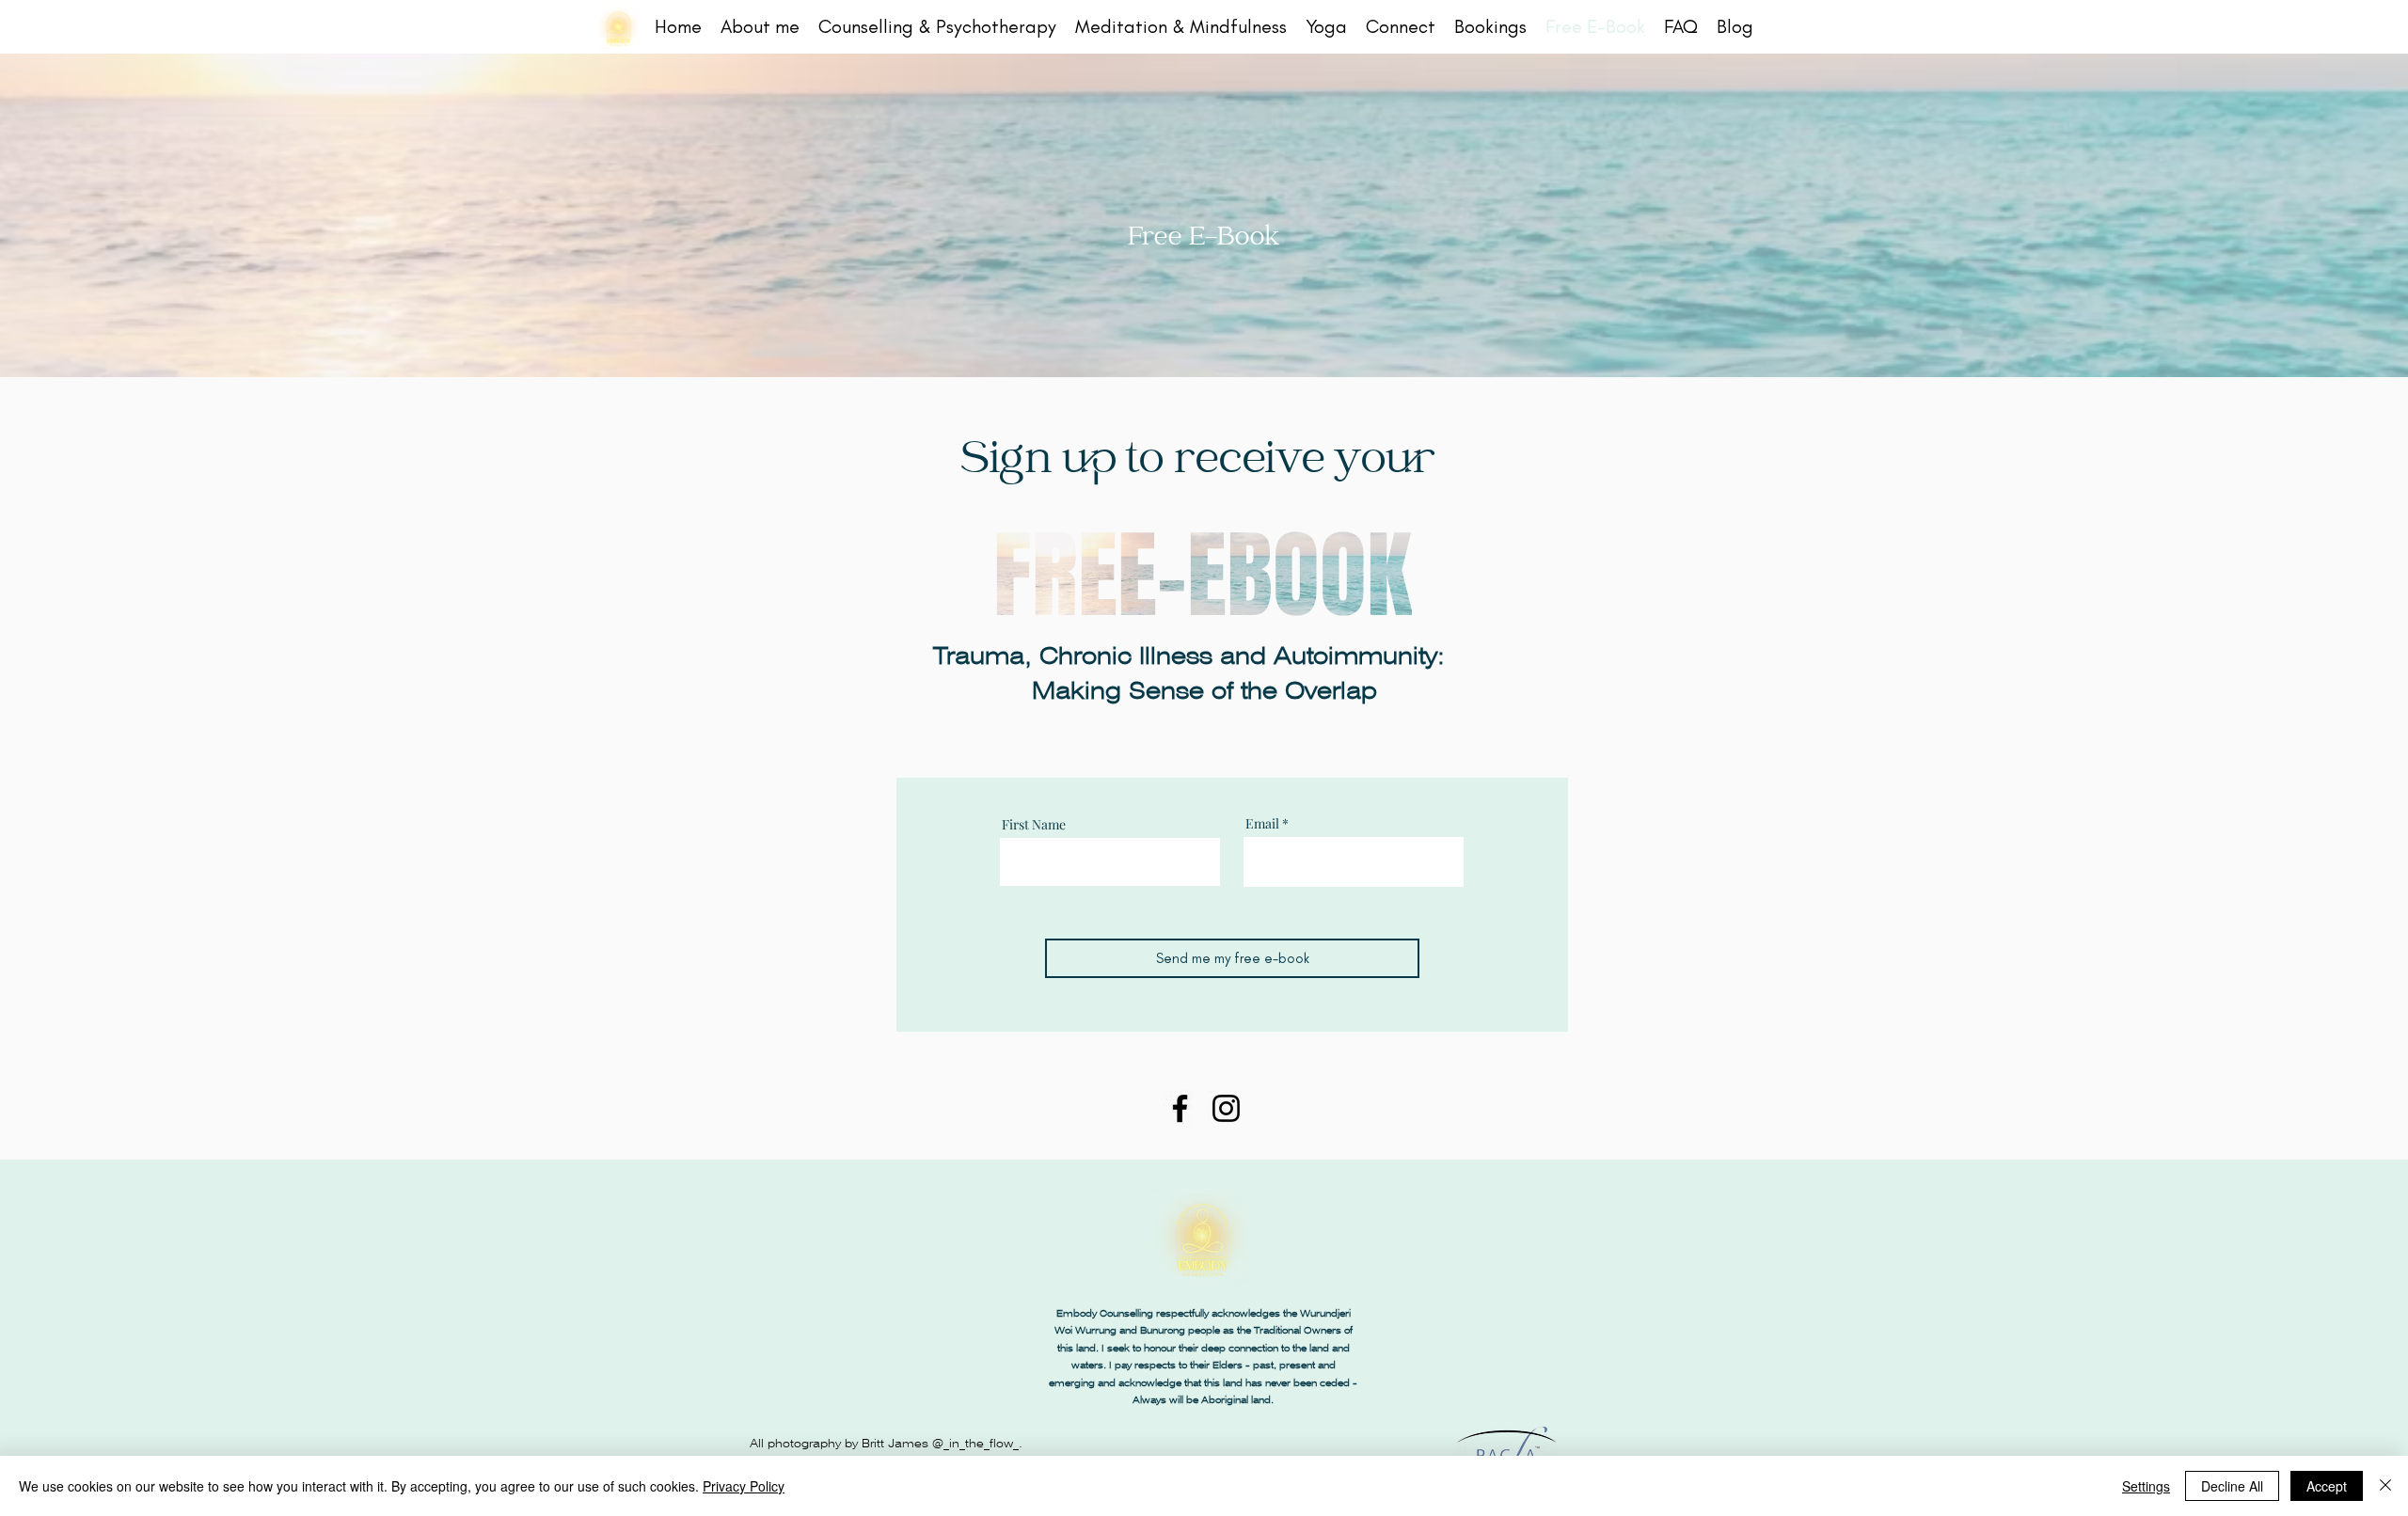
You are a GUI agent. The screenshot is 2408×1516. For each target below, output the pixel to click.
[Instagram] (1226, 1108)
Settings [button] (2146, 1486)
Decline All (2232, 1486)
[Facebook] (1180, 1108)
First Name (1034, 825)
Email (1262, 824)
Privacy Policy (744, 1486)
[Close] (2385, 1486)
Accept (2327, 1486)
